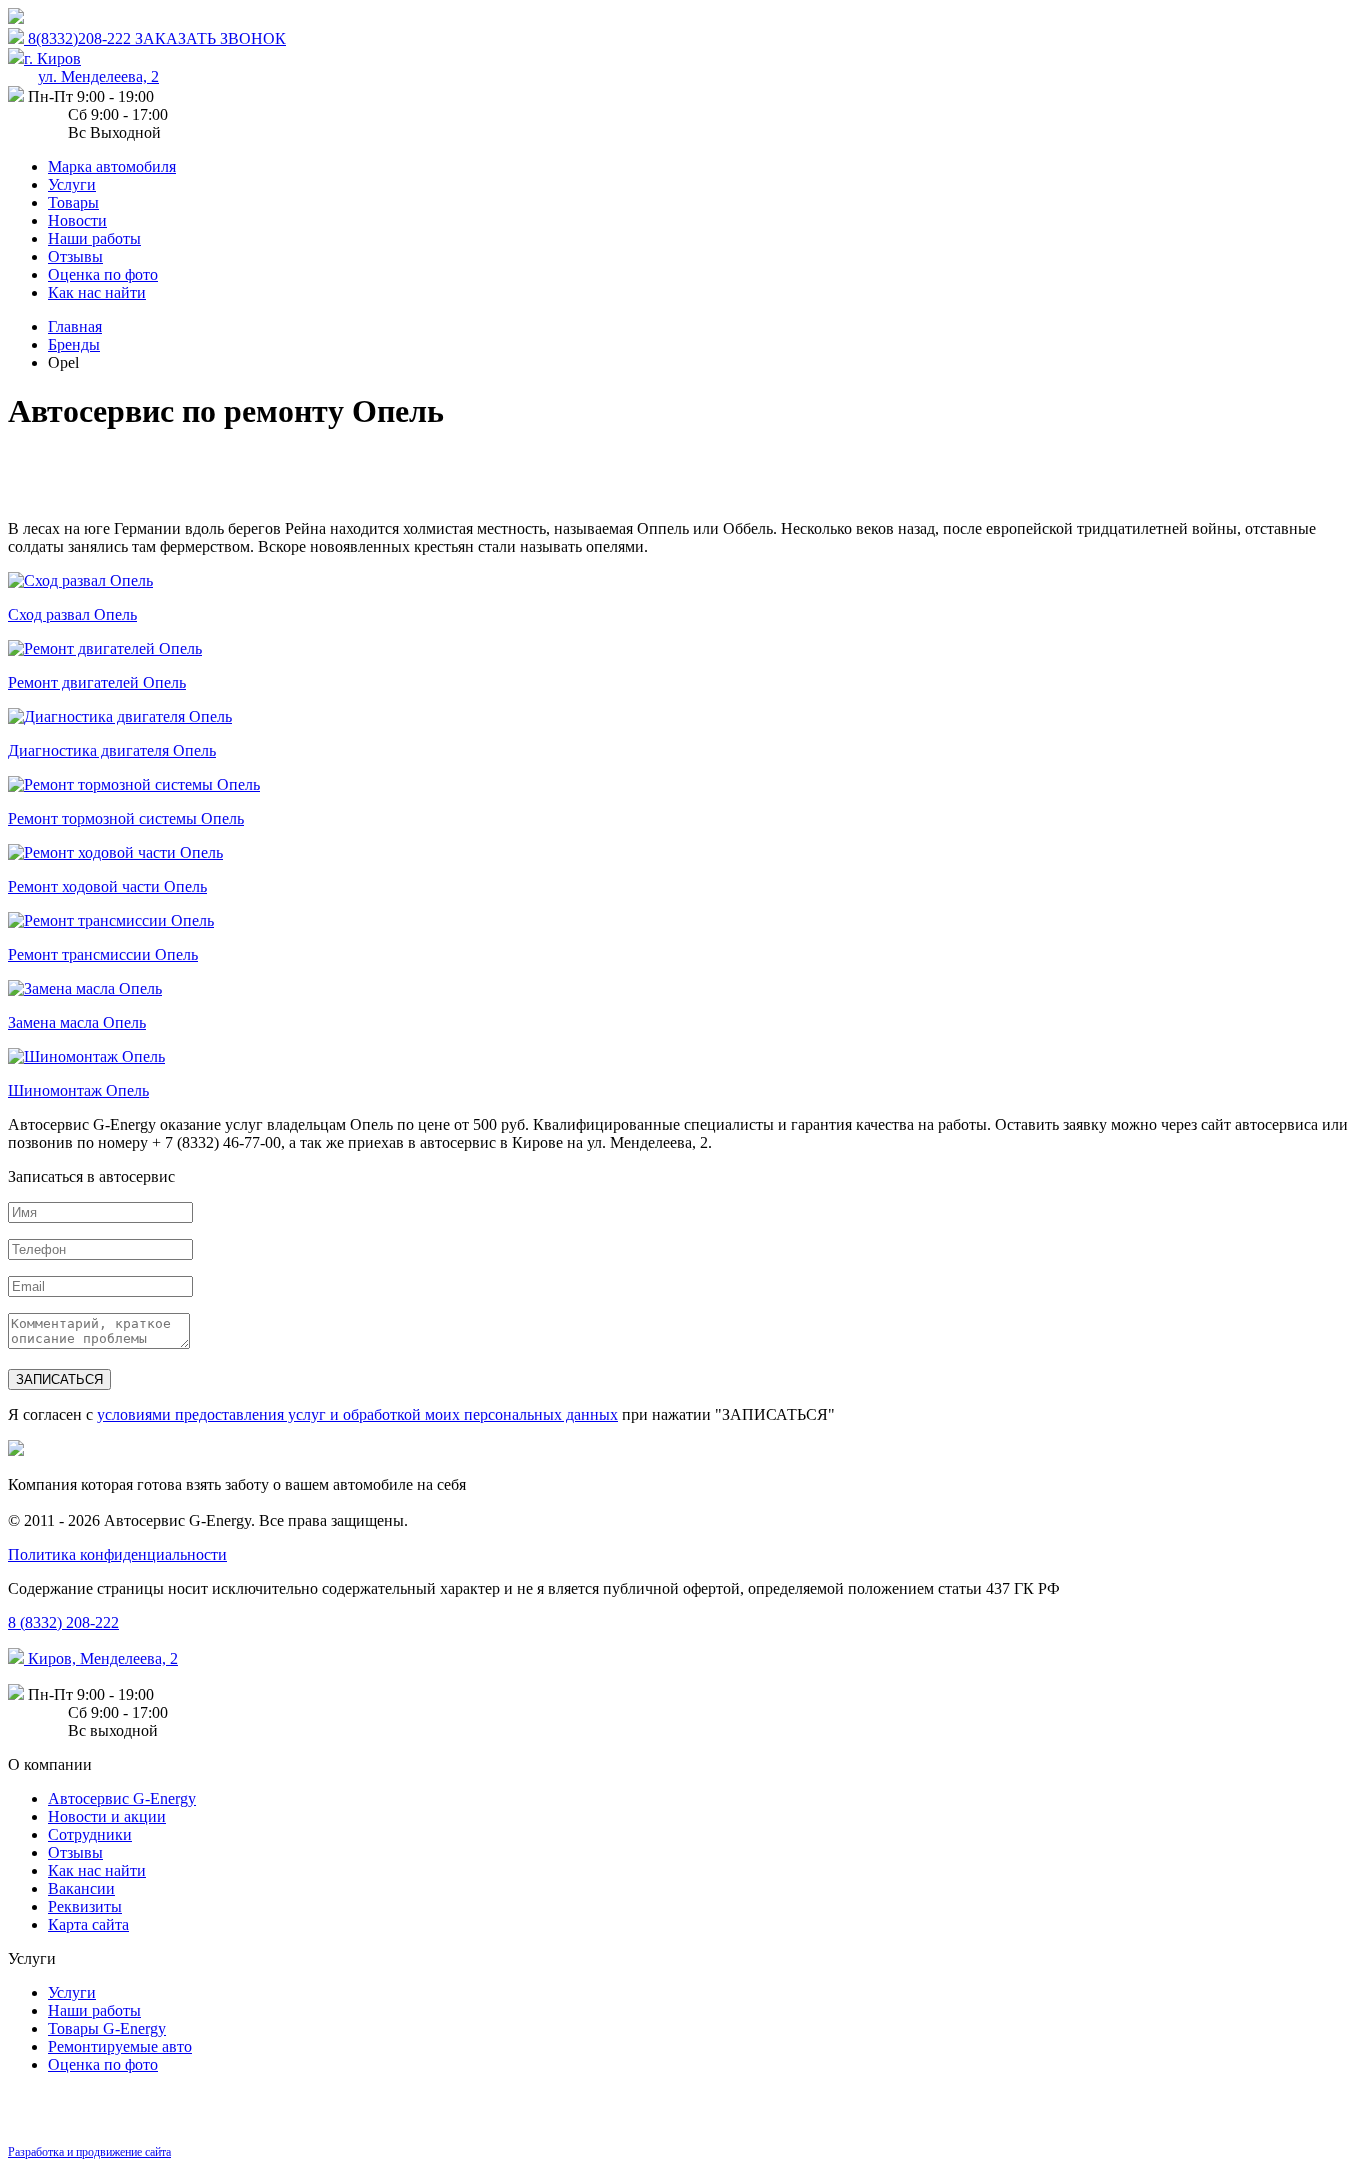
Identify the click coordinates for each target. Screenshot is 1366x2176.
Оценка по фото (103, 274)
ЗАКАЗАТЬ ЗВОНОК (210, 38)
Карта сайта (88, 1924)
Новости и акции (107, 1816)
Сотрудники (90, 1834)
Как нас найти (97, 292)
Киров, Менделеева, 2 (101, 1658)
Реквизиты (85, 1906)
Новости (77, 220)
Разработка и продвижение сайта (89, 2152)
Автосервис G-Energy (122, 1798)
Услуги (72, 184)
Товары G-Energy (107, 2028)
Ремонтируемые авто (120, 2046)
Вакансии (81, 1888)
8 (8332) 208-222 (63, 1622)
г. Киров (91, 67)
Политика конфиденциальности (117, 1554)
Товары (73, 202)
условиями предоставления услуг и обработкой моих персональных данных (357, 1414)
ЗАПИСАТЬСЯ (59, 1379)
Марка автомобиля (112, 166)
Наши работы (94, 238)
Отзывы (75, 256)
